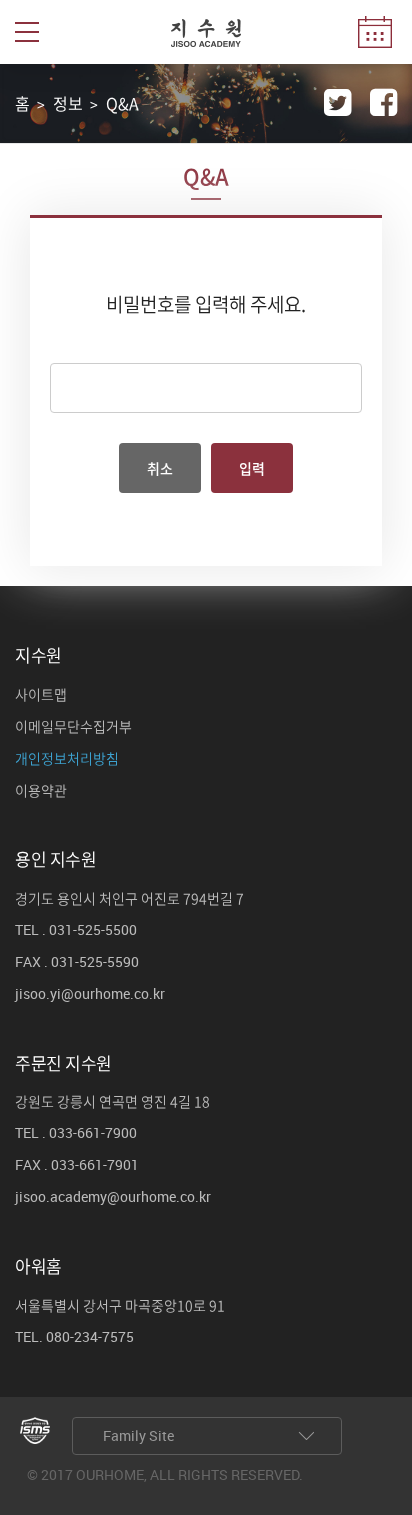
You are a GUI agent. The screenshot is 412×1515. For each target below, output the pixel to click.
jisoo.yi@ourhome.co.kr (90, 995)
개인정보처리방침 (67, 759)
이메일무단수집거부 (73, 727)
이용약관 (41, 791)
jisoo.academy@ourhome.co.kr (113, 1198)
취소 (160, 468)
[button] (27, 32)
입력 (252, 468)
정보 (68, 103)
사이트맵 (41, 695)
